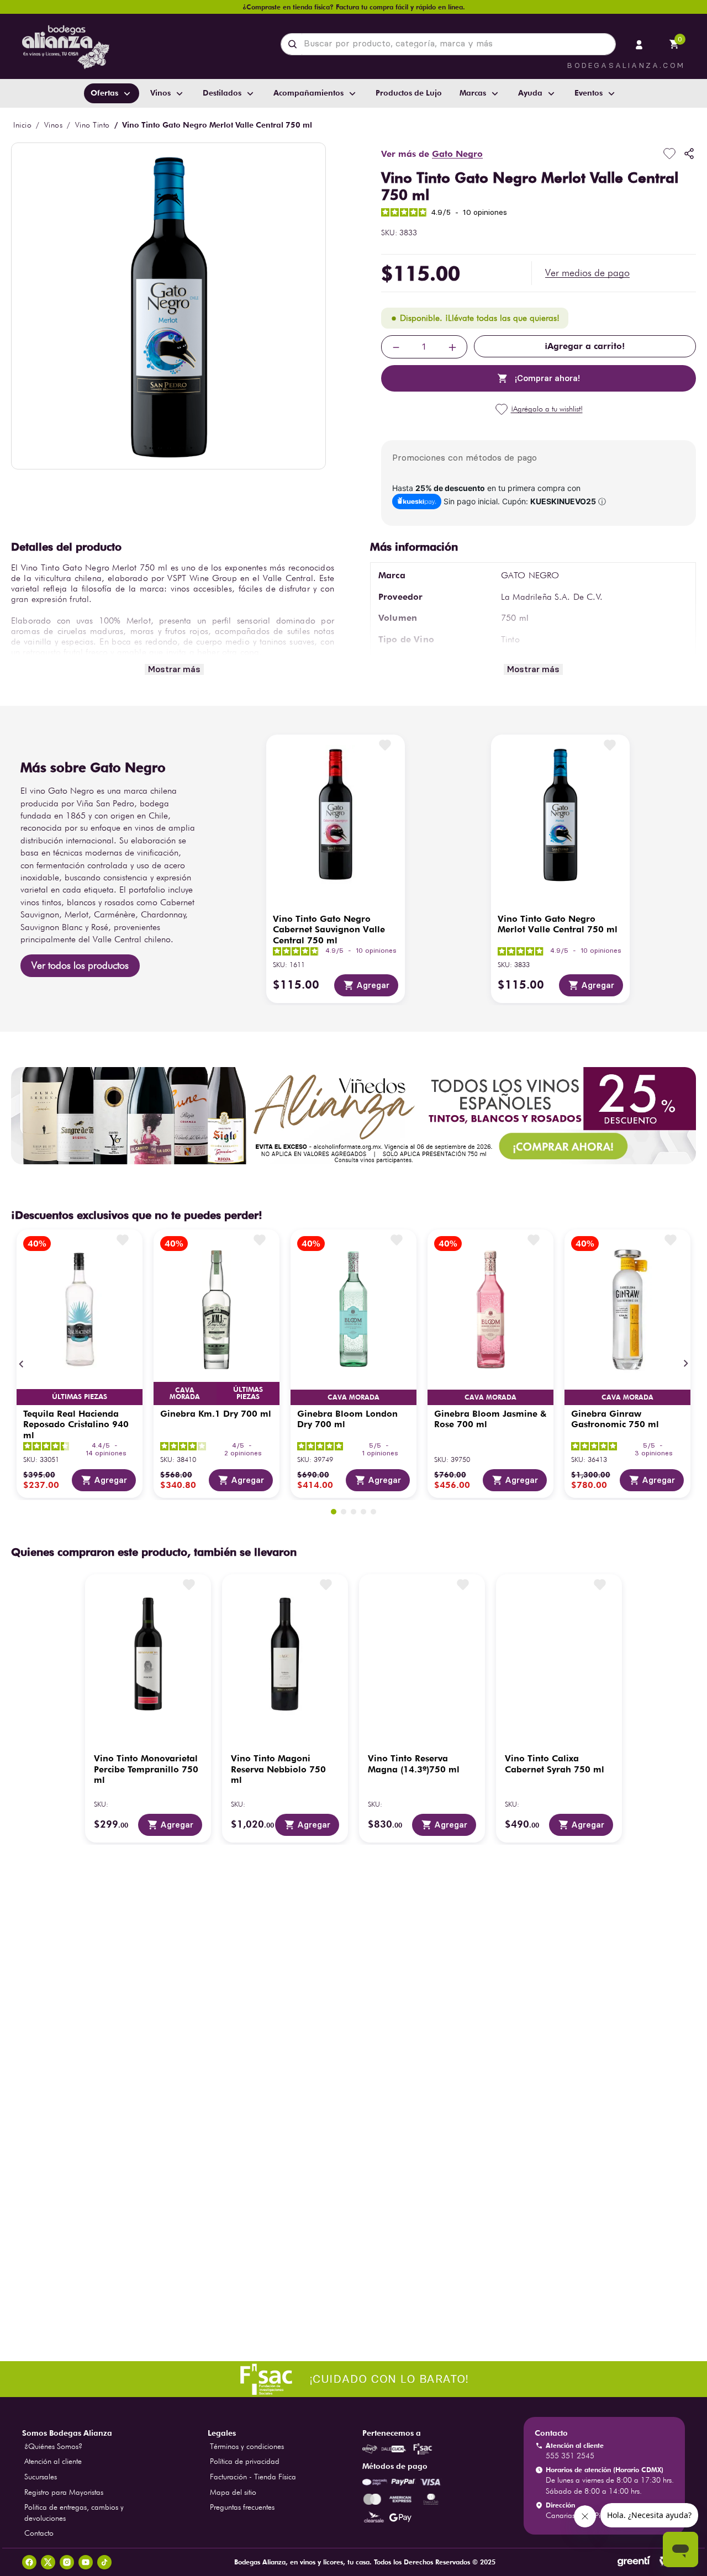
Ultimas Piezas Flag (80, 1397)
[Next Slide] (685, 1364)
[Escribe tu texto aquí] (353, 2380)
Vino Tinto (93, 125)
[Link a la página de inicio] (22, 125)
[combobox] (448, 44)
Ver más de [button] (432, 154)
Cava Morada (185, 1393)
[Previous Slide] (22, 1364)
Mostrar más (174, 669)
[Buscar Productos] (295, 44)
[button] (587, 273)
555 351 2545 (570, 2456)
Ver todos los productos (80, 965)
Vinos (54, 125)
